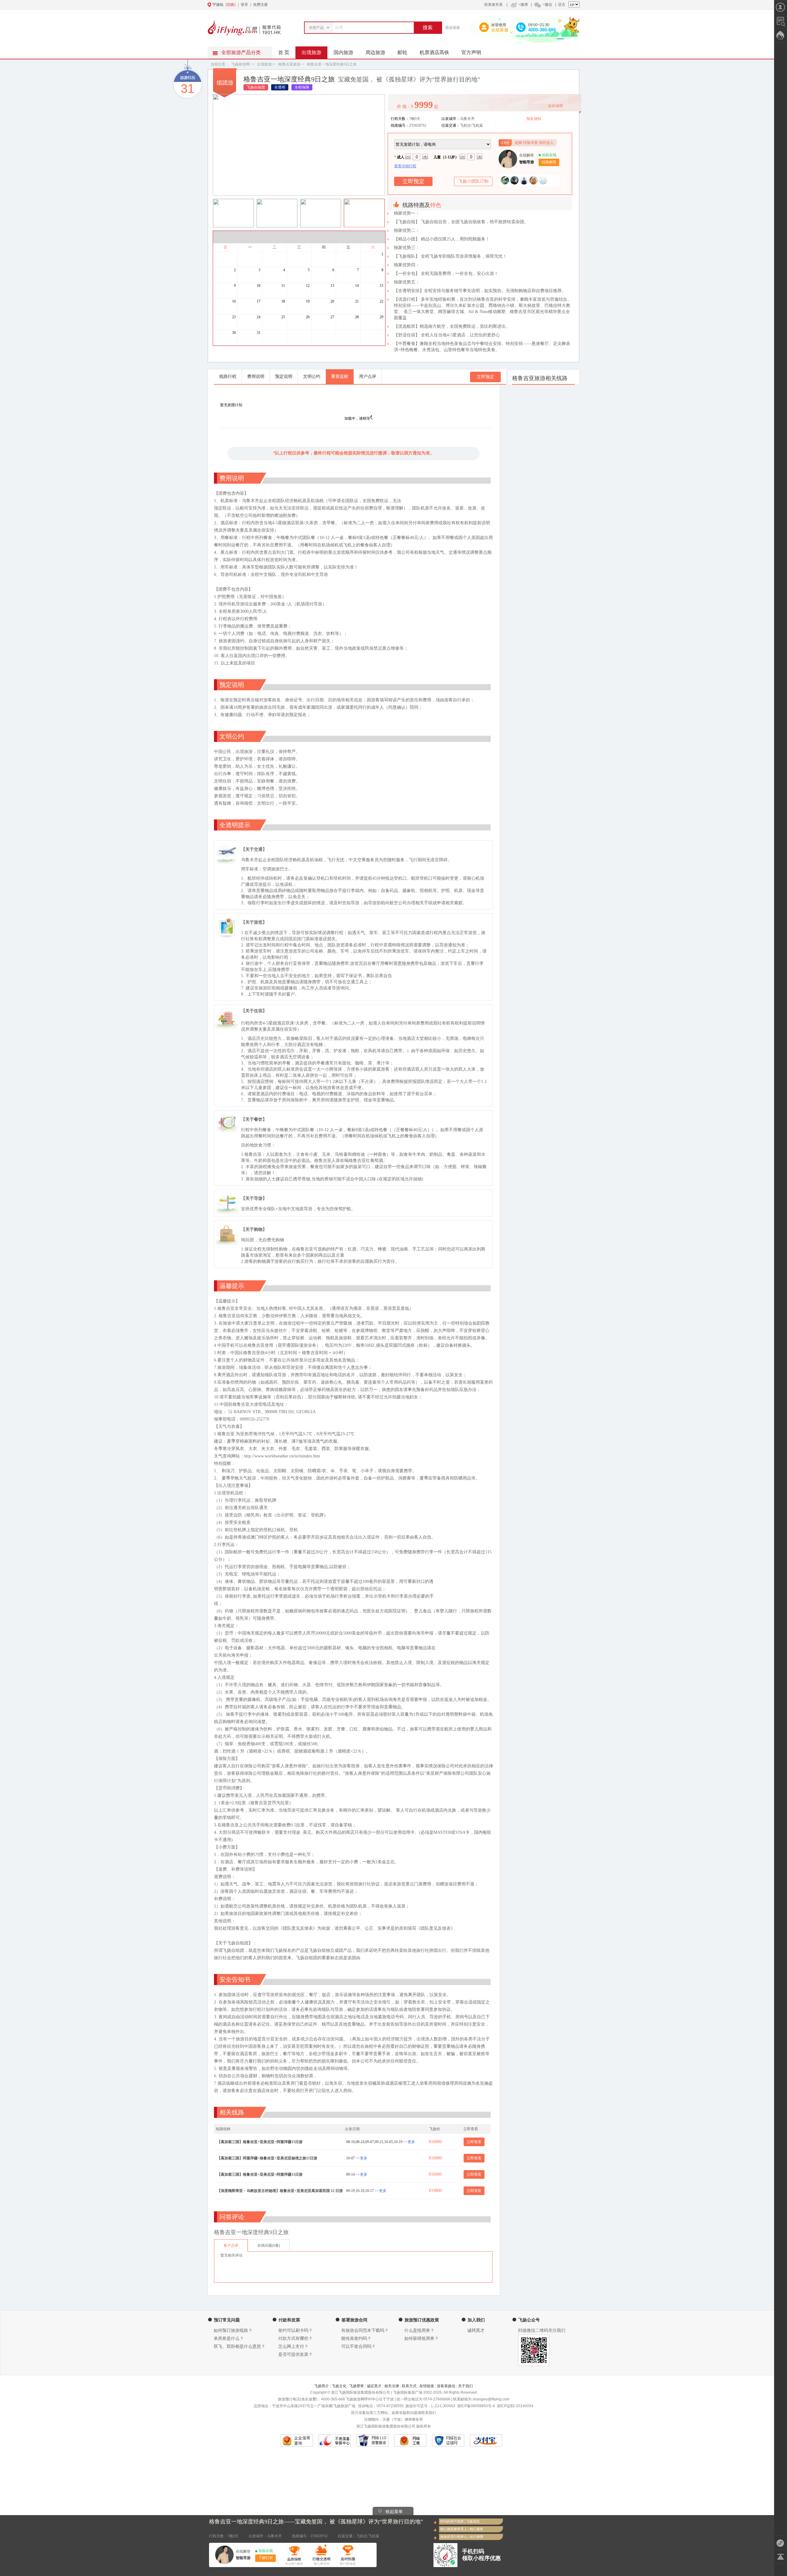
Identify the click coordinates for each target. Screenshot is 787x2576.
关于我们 (465, 2386)
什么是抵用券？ (419, 2330)
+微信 (547, 5)
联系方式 (409, 2386)
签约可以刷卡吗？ (295, 2330)
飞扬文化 (339, 2386)
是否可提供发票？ (295, 2354)
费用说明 (256, 376)
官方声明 (471, 52)
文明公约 (312, 376)
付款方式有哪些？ (295, 2338)
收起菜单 (394, 2511)
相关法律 (392, 2386)
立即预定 (485, 377)
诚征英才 (374, 2386)
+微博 (523, 5)
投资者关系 (493, 5)
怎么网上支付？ (293, 2346)
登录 (244, 5)
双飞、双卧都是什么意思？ (239, 2346)
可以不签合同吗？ (358, 2346)
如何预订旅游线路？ (233, 2330)
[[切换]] (378, 5)
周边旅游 (375, 52)
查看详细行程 (405, 166)
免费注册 (260, 5)
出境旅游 (311, 52)
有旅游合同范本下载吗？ (365, 2330)
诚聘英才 (476, 2330)
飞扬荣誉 (357, 2386)
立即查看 (474, 2142)
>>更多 (409, 2142)
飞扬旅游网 (240, 64)
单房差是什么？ (229, 2338)
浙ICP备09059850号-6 (476, 2406)
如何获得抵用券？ (421, 2338)
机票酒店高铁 (434, 52)
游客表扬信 (446, 2386)
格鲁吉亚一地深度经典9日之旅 (332, 64)
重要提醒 (340, 376)
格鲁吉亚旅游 (289, 64)
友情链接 (427, 2386)
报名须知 (534, 119)
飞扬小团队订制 (473, 181)
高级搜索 (453, 28)
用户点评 (368, 376)
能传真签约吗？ (356, 2338)
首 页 (284, 52)
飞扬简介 (322, 2386)
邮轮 (402, 52)
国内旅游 (343, 52)
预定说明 (284, 376)
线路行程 (228, 376)
